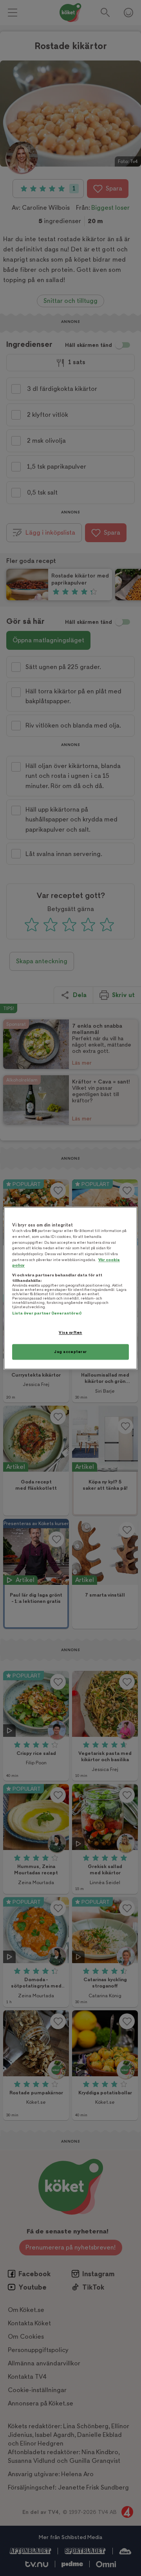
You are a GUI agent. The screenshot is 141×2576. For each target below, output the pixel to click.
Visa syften (70, 1333)
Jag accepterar (70, 1352)
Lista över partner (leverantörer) (47, 1314)
